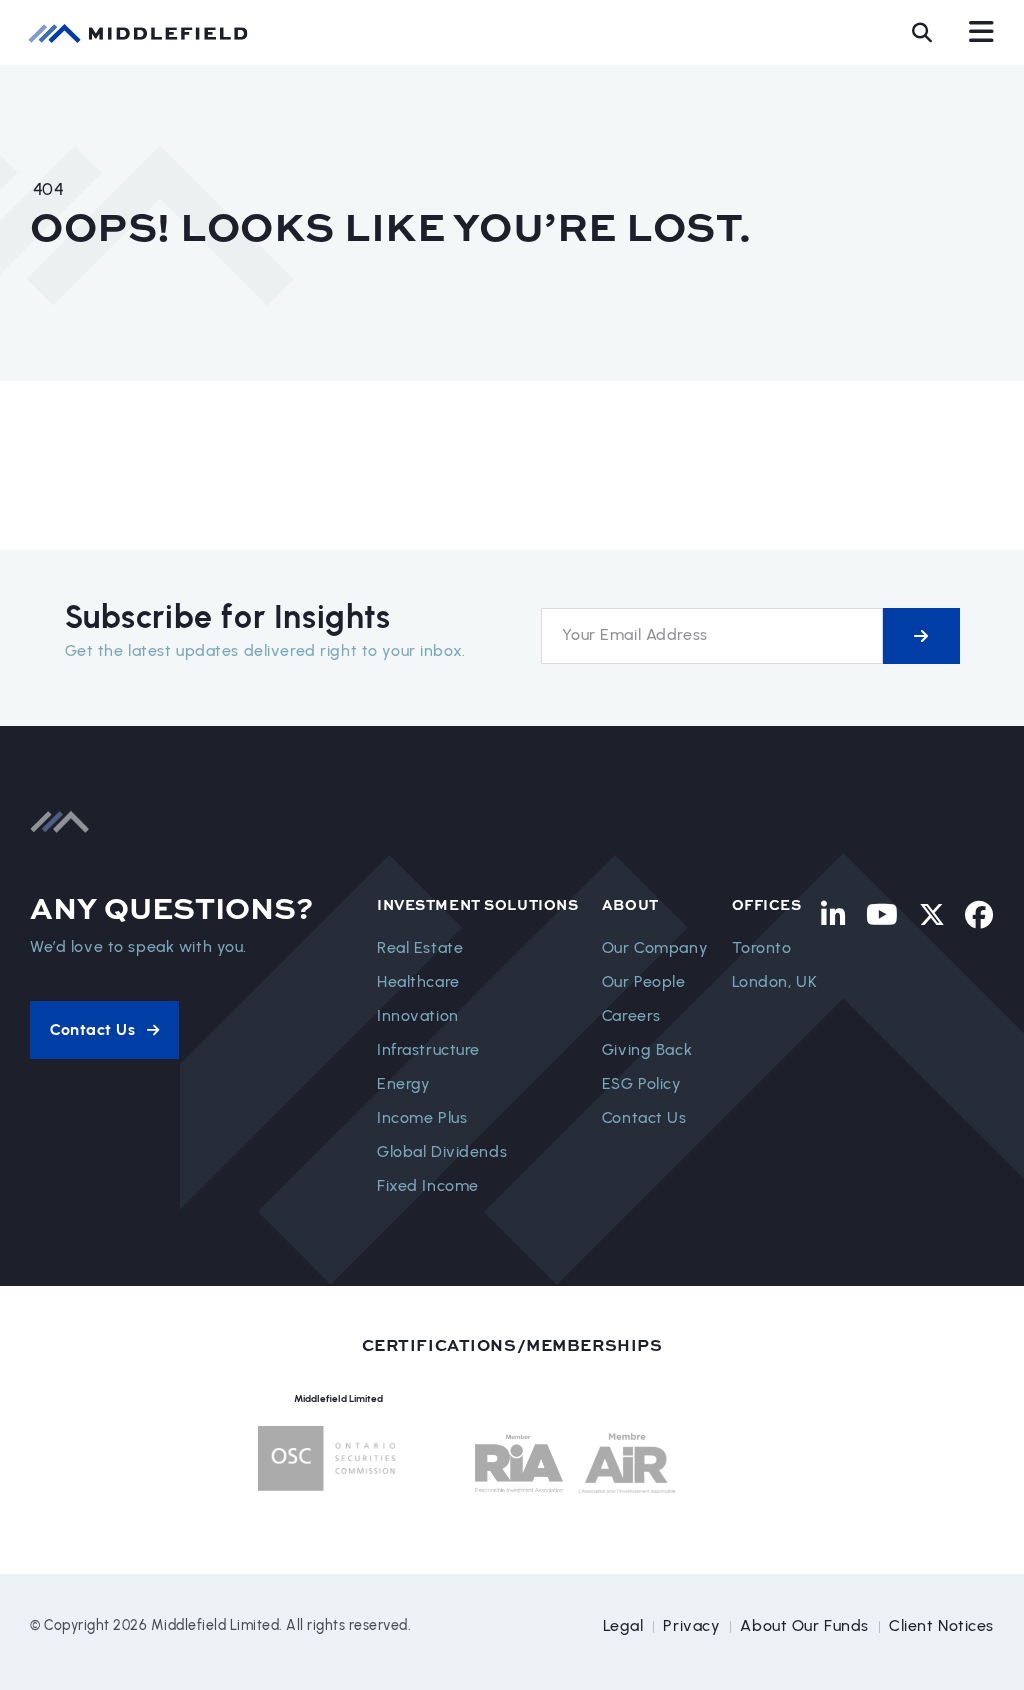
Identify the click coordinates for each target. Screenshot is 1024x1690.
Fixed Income (428, 1185)
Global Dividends (442, 1151)
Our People (644, 981)
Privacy (691, 1625)
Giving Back (647, 1049)
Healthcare (418, 981)
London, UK (775, 981)
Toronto (762, 947)
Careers (631, 1015)
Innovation (418, 1015)
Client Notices (941, 1625)
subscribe (921, 636)
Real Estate (420, 947)
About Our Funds (804, 1625)
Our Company (655, 947)
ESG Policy (642, 1083)
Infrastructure (428, 1049)
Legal (623, 1625)
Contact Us (644, 1117)
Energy (403, 1083)
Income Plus (422, 1117)
